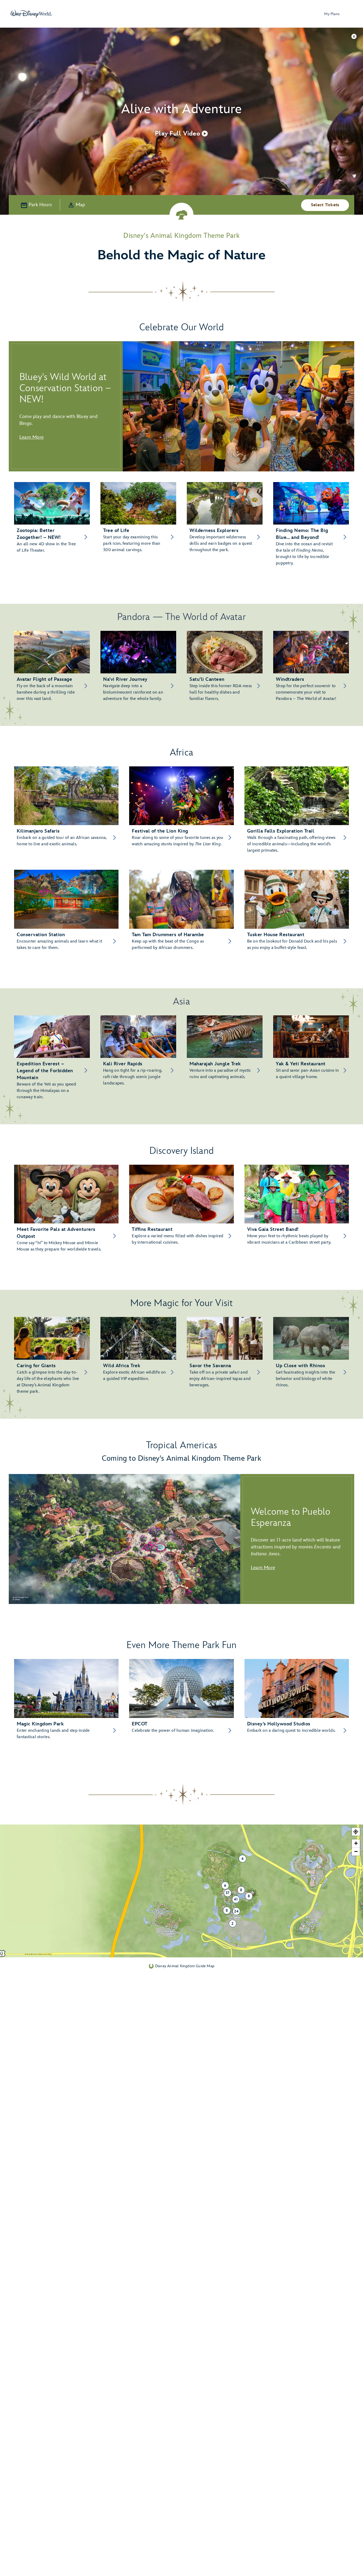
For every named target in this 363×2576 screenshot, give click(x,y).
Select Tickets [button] (325, 205)
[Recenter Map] (356, 1832)
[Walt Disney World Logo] (31, 14)
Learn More (31, 437)
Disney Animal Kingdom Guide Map (185, 1966)
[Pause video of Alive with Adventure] (354, 36)
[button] (181, 133)
